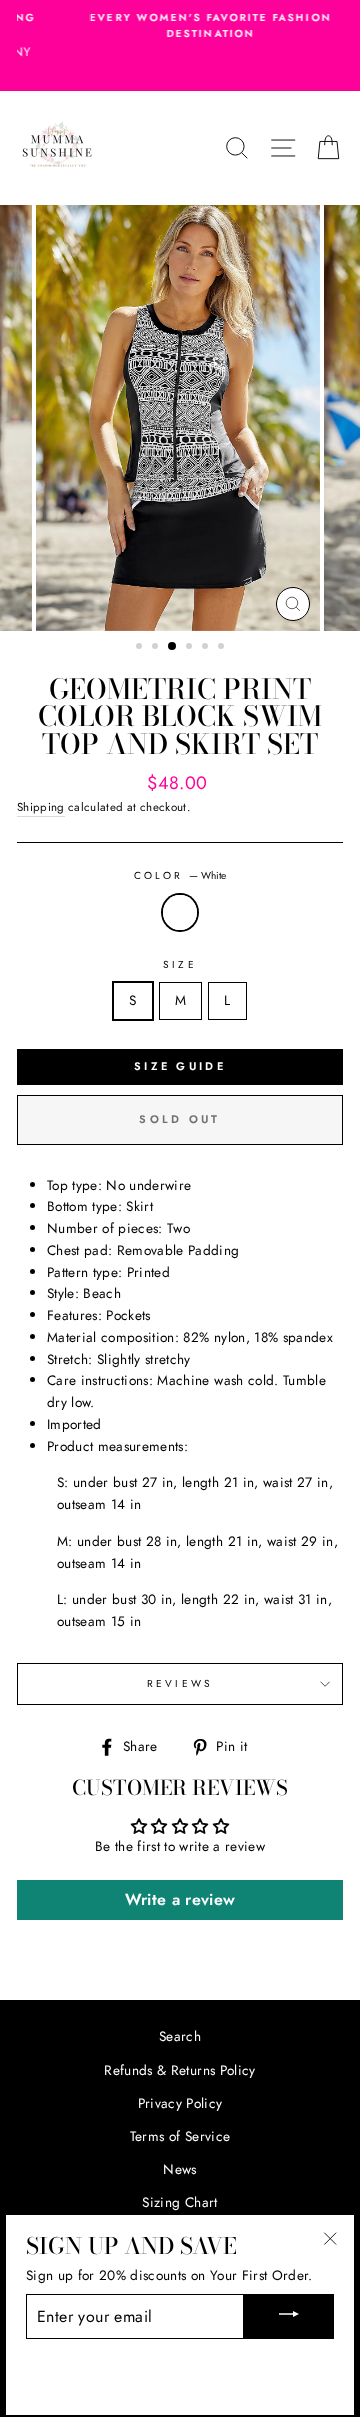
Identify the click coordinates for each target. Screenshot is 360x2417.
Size (179, 964)
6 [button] (223, 648)
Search (180, 2036)
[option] (180, 26)
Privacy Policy (180, 2103)
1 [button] (141, 648)
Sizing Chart (179, 2202)
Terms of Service (180, 2136)
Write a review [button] (180, 1899)
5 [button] (207, 648)
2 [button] (157, 648)
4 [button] (191, 648)
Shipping (41, 807)
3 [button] (173, 647)
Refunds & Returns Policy (179, 2070)
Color (180, 875)
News (179, 2169)
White (180, 913)
